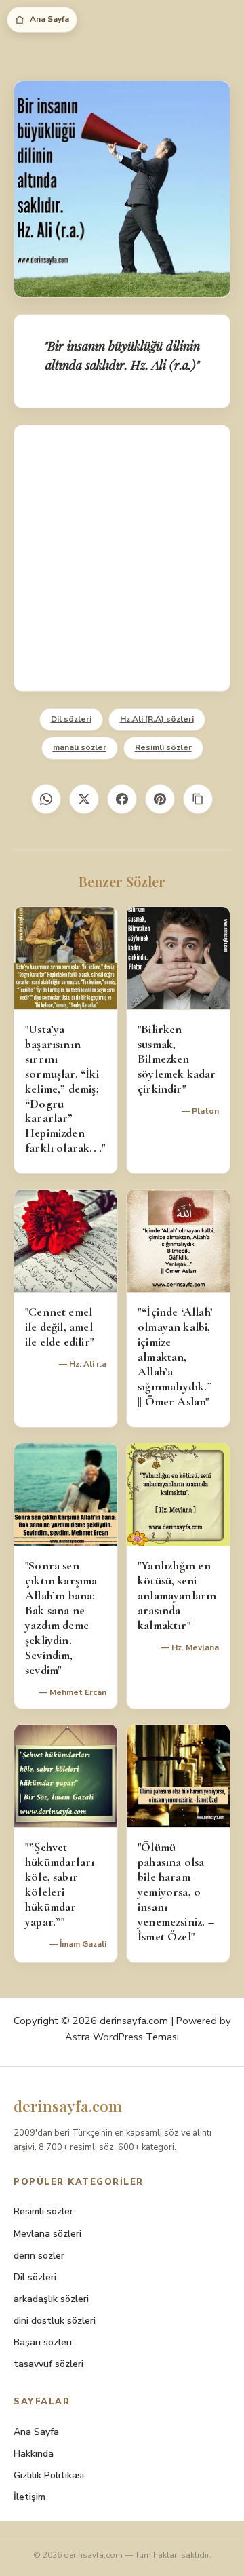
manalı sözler (80, 747)
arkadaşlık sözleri (51, 2299)
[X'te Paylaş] (84, 799)
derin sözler (39, 2256)
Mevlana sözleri (47, 2234)
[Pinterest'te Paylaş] (160, 799)
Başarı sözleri (43, 2342)
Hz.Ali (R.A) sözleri (157, 719)
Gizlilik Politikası (49, 2475)
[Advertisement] (122, 558)
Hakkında (34, 2454)
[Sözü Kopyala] (198, 799)
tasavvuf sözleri (48, 2364)
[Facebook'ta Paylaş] (122, 799)
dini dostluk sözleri (55, 2321)
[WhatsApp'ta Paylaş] (46, 799)
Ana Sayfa (49, 19)
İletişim (29, 2497)
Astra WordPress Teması (122, 2037)
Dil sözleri (71, 719)
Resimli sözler (163, 747)
